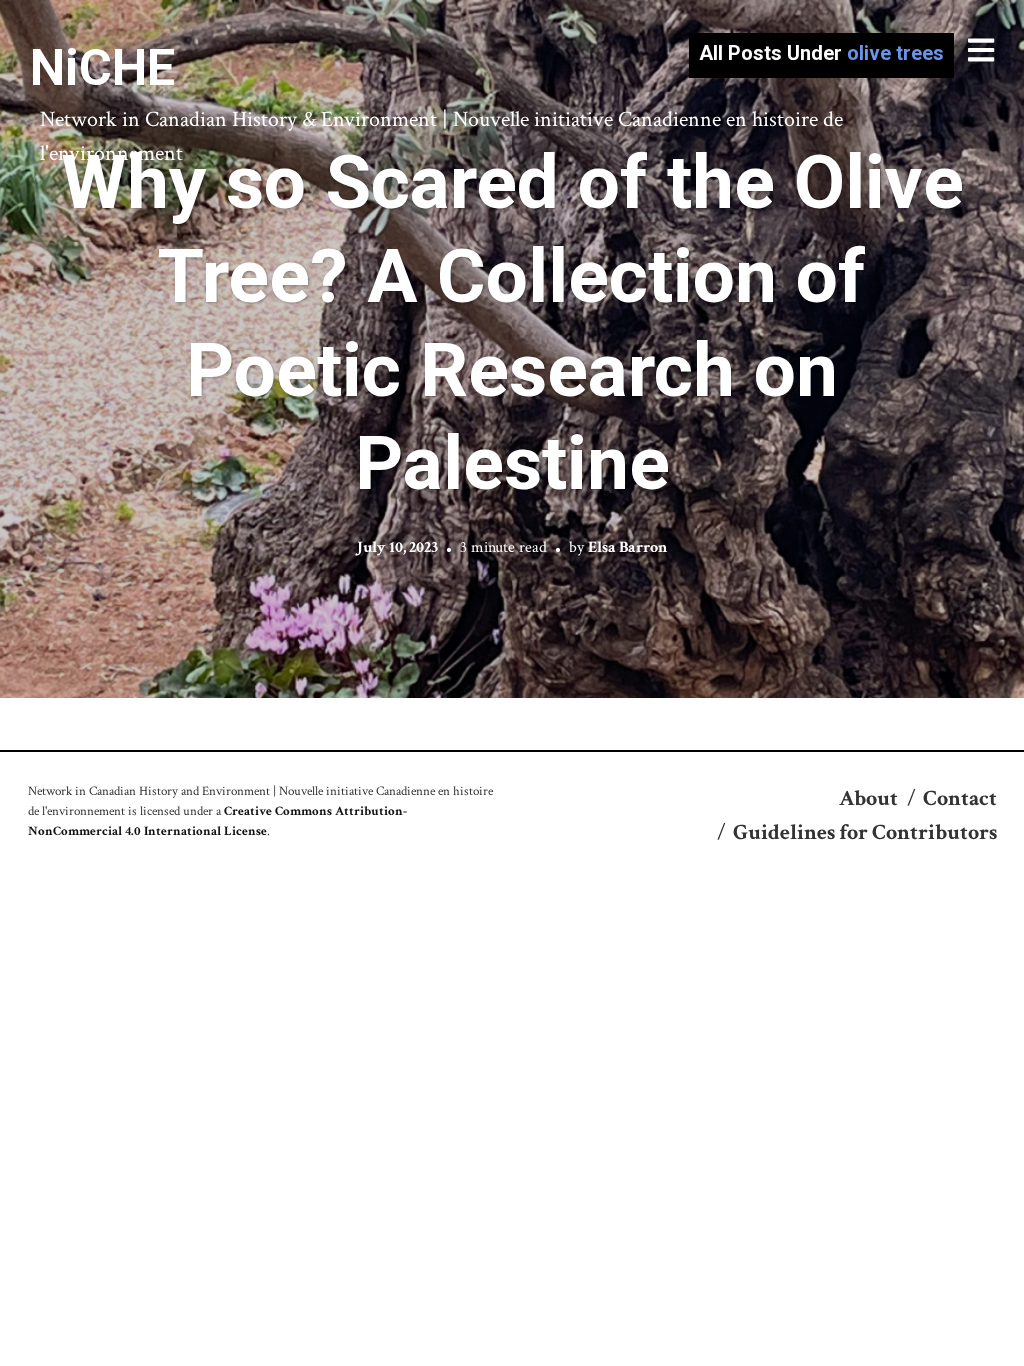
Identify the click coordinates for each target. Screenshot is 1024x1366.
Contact (960, 798)
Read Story (512, 349)
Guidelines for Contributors (865, 832)
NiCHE (102, 68)
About (868, 798)
